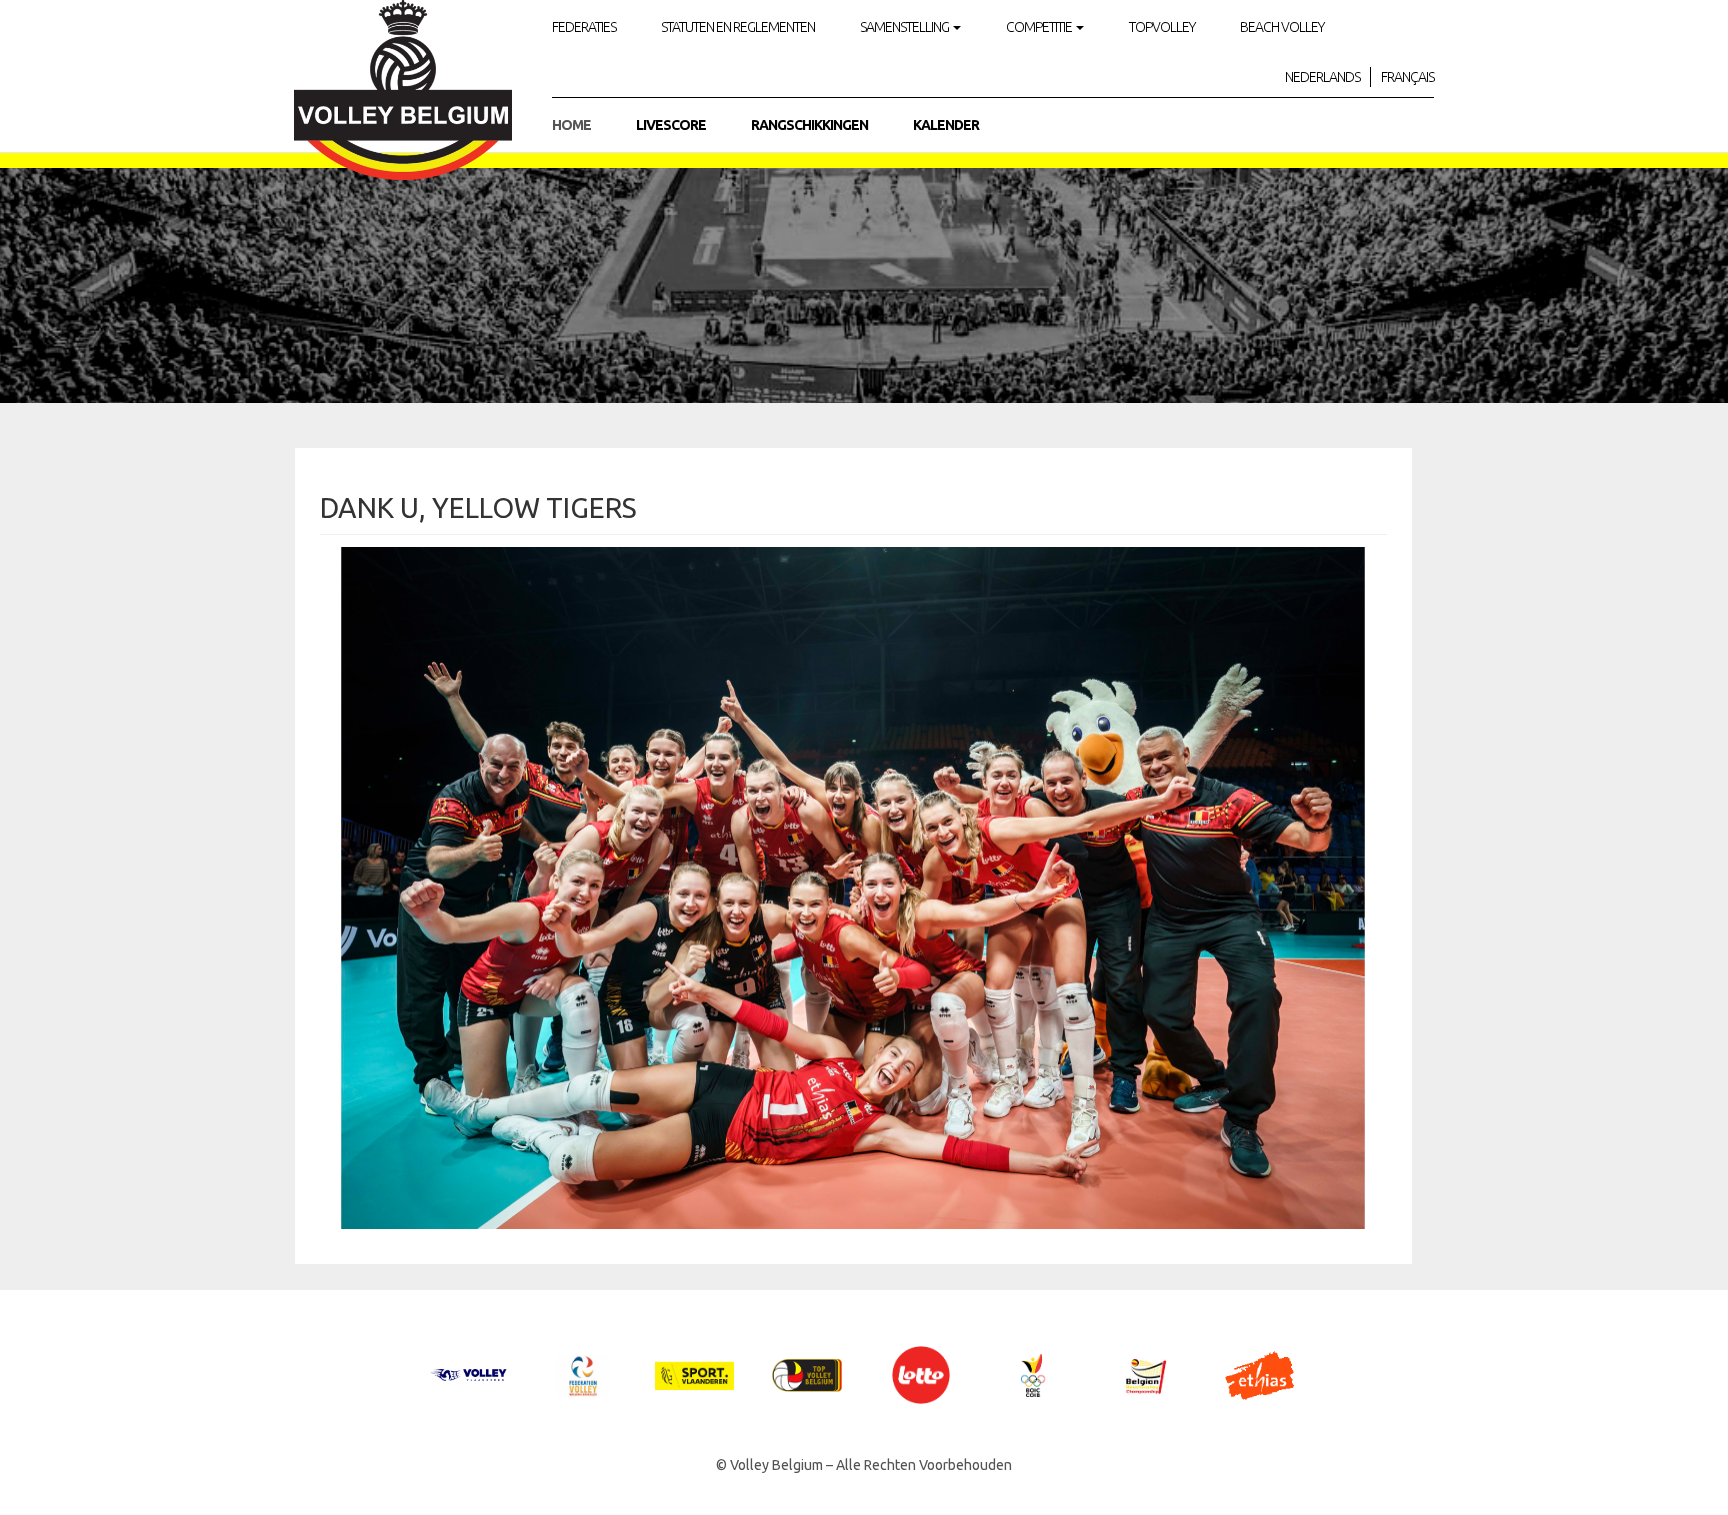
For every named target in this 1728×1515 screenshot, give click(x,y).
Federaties (584, 27)
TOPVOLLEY (1162, 27)
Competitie (1040, 27)
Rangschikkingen (809, 125)
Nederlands (1322, 77)
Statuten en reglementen (738, 27)
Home (571, 125)
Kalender (946, 125)
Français (1407, 77)
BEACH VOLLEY (1282, 27)
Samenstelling (905, 27)
